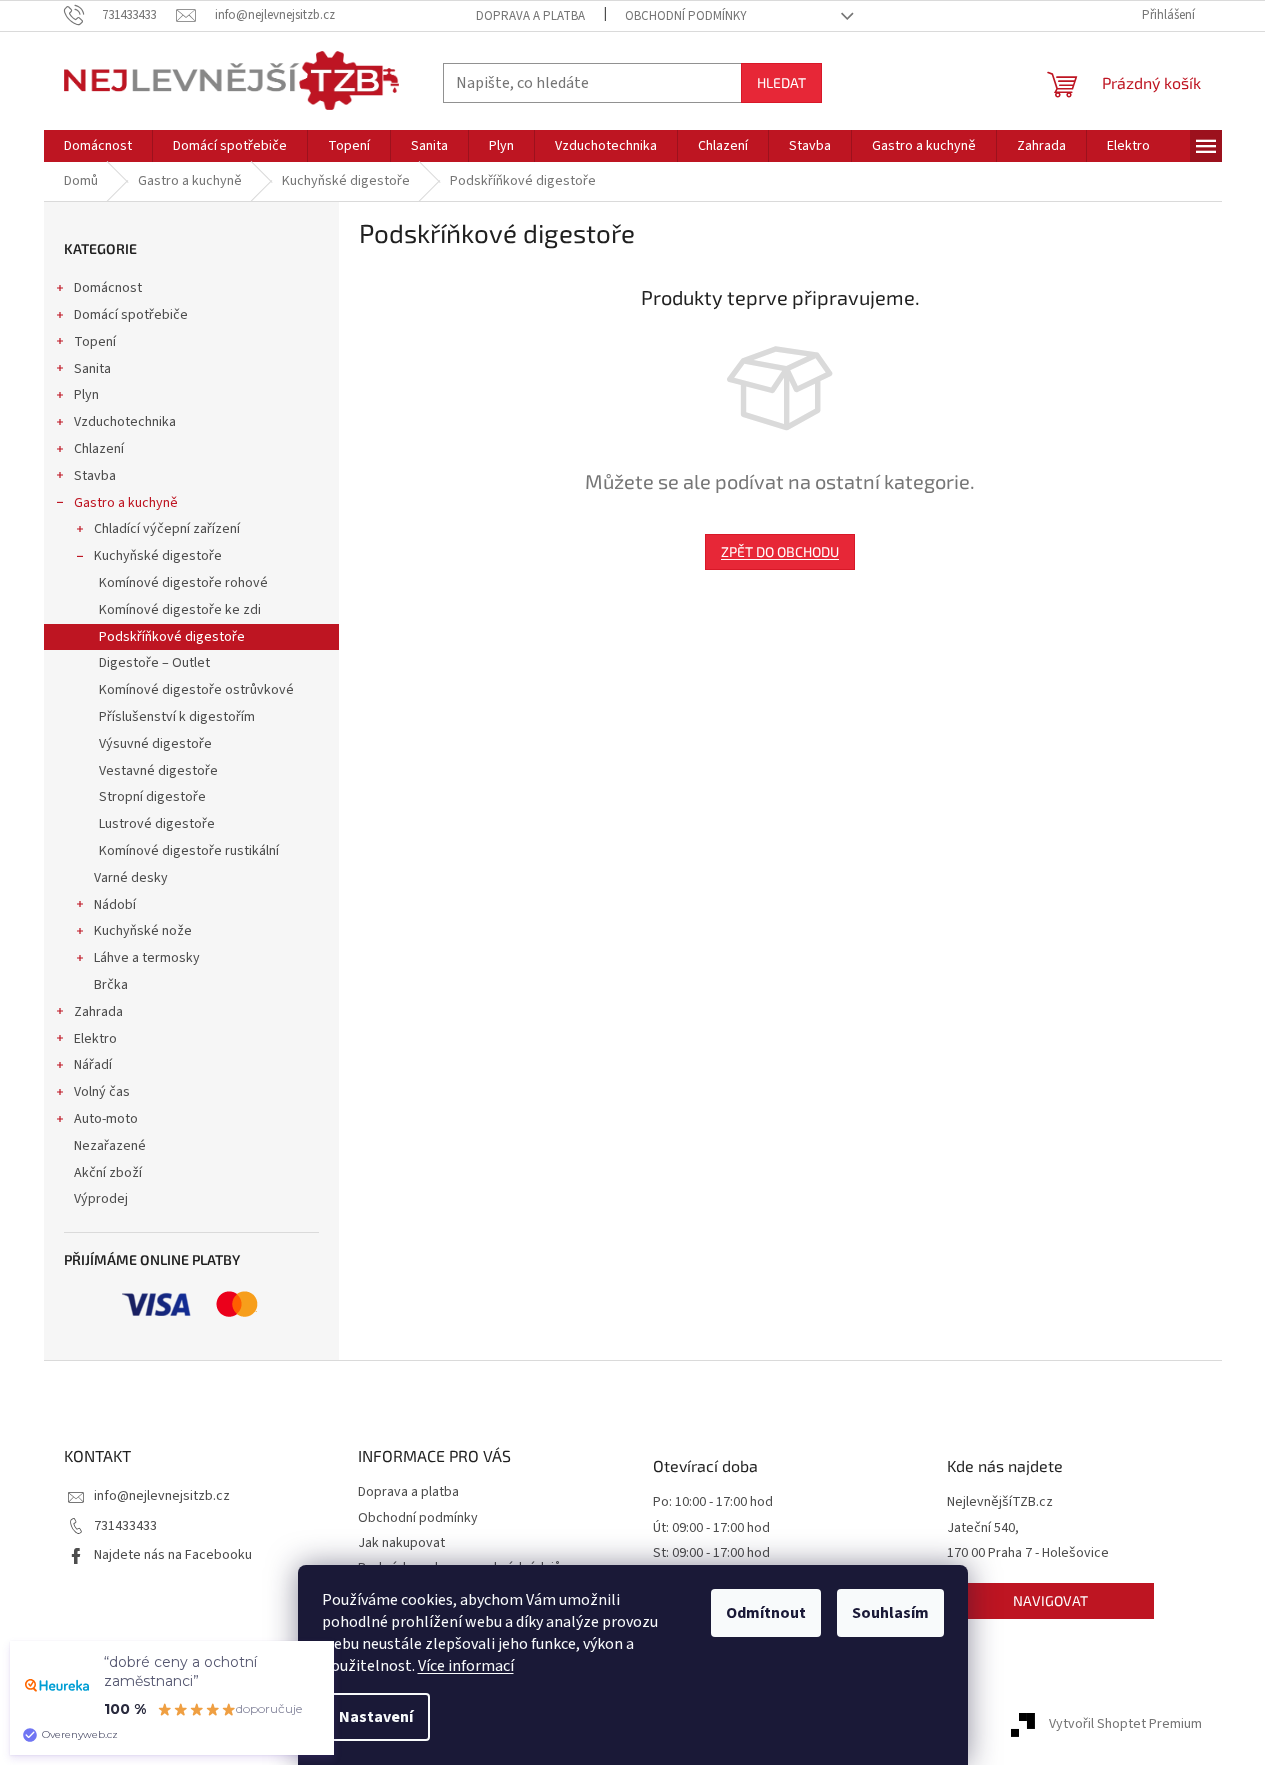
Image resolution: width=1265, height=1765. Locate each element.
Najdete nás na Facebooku (173, 1555)
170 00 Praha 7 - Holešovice (1028, 1553)
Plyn (86, 395)
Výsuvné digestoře (155, 744)
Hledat (781, 82)
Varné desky (131, 878)
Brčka (111, 985)
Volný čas (102, 1092)
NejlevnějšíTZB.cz (1000, 1502)
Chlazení (99, 449)
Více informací (466, 1666)
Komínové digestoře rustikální (189, 851)
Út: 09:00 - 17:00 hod (711, 1528)
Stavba (95, 476)
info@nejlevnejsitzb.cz (162, 1496)
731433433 (125, 1526)
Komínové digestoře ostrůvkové (196, 690)
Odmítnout (766, 1613)
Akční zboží (108, 1173)
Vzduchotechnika (125, 422)
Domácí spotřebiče (131, 315)
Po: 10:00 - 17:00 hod (713, 1502)
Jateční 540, (983, 1528)
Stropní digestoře (152, 797)
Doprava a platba (530, 16)
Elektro (95, 1039)
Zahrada (98, 1012)
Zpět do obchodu (780, 551)
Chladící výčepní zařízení (167, 529)
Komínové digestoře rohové (183, 583)
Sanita (92, 369)
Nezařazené (110, 1146)
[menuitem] (98, 146)
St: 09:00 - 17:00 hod (711, 1553)
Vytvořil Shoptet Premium (1125, 1724)
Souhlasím (890, 1613)
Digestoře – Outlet (154, 663)
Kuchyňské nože (143, 931)
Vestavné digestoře (158, 771)
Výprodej (101, 1199)
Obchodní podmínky (686, 16)
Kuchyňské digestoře (158, 556)
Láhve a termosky (147, 958)
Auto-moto (106, 1119)
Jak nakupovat (401, 1543)
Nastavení (376, 1717)
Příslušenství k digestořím (177, 717)
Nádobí (115, 905)
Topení (95, 342)
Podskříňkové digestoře (172, 637)
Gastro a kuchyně (126, 503)
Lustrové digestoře (157, 824)
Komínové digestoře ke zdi (180, 610)
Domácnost (108, 288)
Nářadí (93, 1065)
